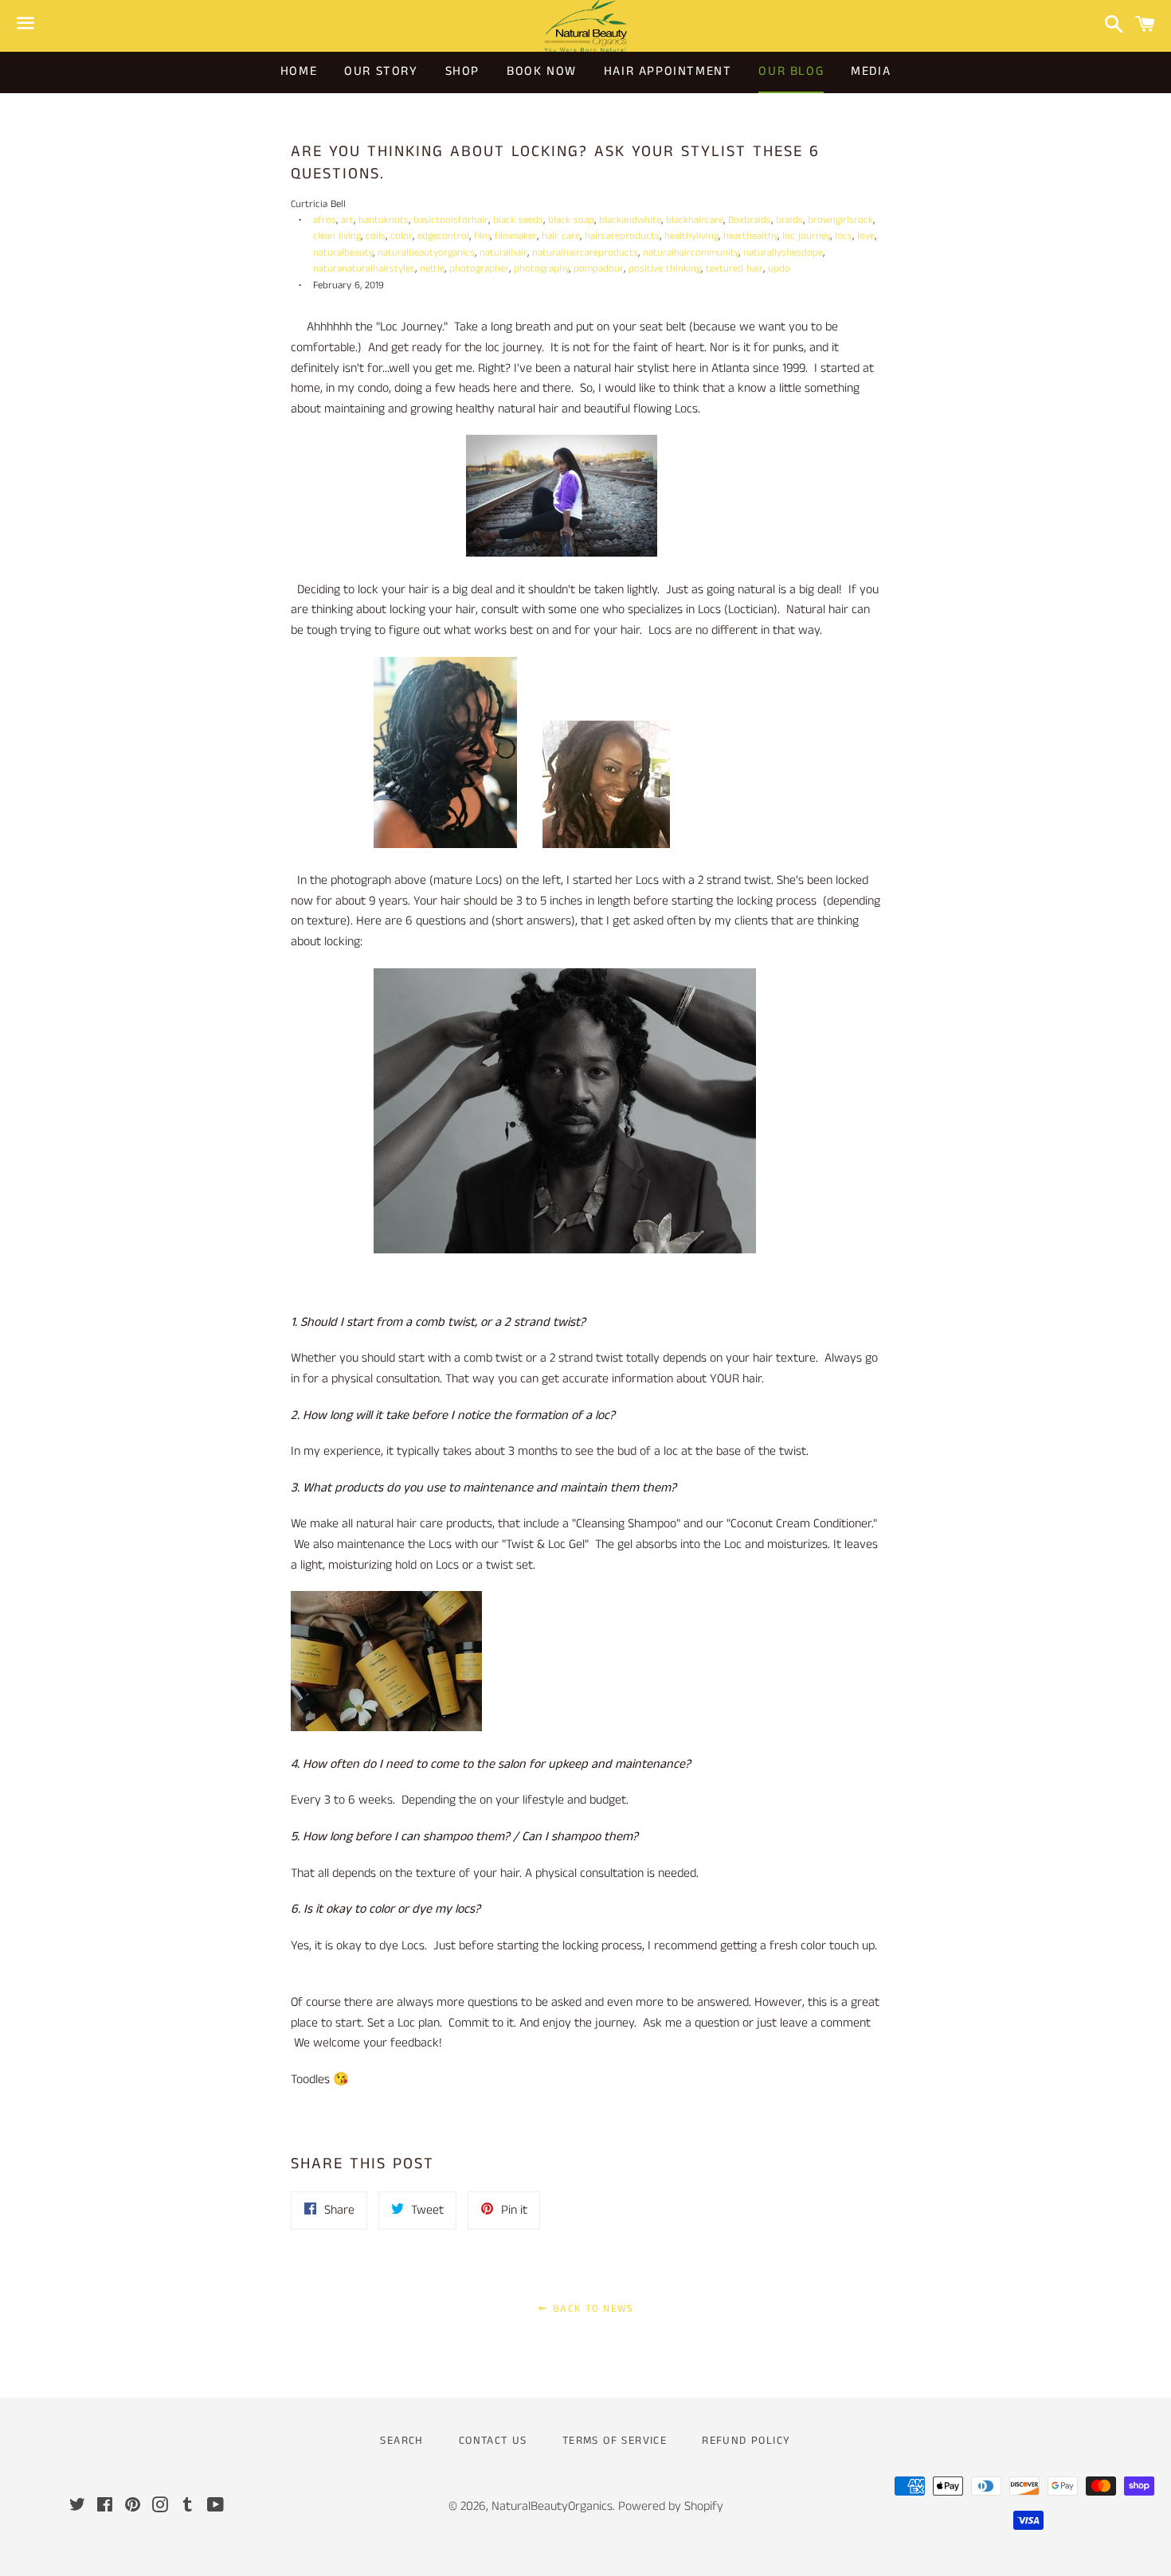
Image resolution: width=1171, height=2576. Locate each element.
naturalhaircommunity (691, 252)
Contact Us (493, 2441)
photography (541, 268)
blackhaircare (695, 220)
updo (779, 268)
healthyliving (691, 236)
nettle (432, 268)
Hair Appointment (668, 71)
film (482, 236)
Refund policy (746, 2441)
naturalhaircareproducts (585, 252)
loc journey (806, 236)
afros (325, 220)
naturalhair (503, 252)
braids (789, 220)
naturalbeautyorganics (426, 252)
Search (401, 2441)
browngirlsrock (840, 220)
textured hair (734, 268)
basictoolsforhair (451, 220)
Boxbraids (750, 220)
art (347, 220)
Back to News (591, 2309)
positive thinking (665, 268)
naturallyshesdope (783, 252)
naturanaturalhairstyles (364, 268)
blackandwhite (630, 220)
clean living (337, 236)
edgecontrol (443, 236)
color (401, 236)
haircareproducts (622, 236)
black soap (571, 220)
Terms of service (615, 2441)
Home (299, 71)
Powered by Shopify (671, 2506)
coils (376, 236)
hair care (561, 236)
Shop (462, 71)
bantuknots (384, 220)
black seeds (518, 220)
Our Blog (791, 71)
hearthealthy (750, 236)
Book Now (542, 71)
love (866, 236)
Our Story (381, 71)
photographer (479, 268)
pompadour (599, 268)
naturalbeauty (343, 252)
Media (871, 71)
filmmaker (516, 236)
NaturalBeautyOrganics (552, 2506)
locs (844, 236)
